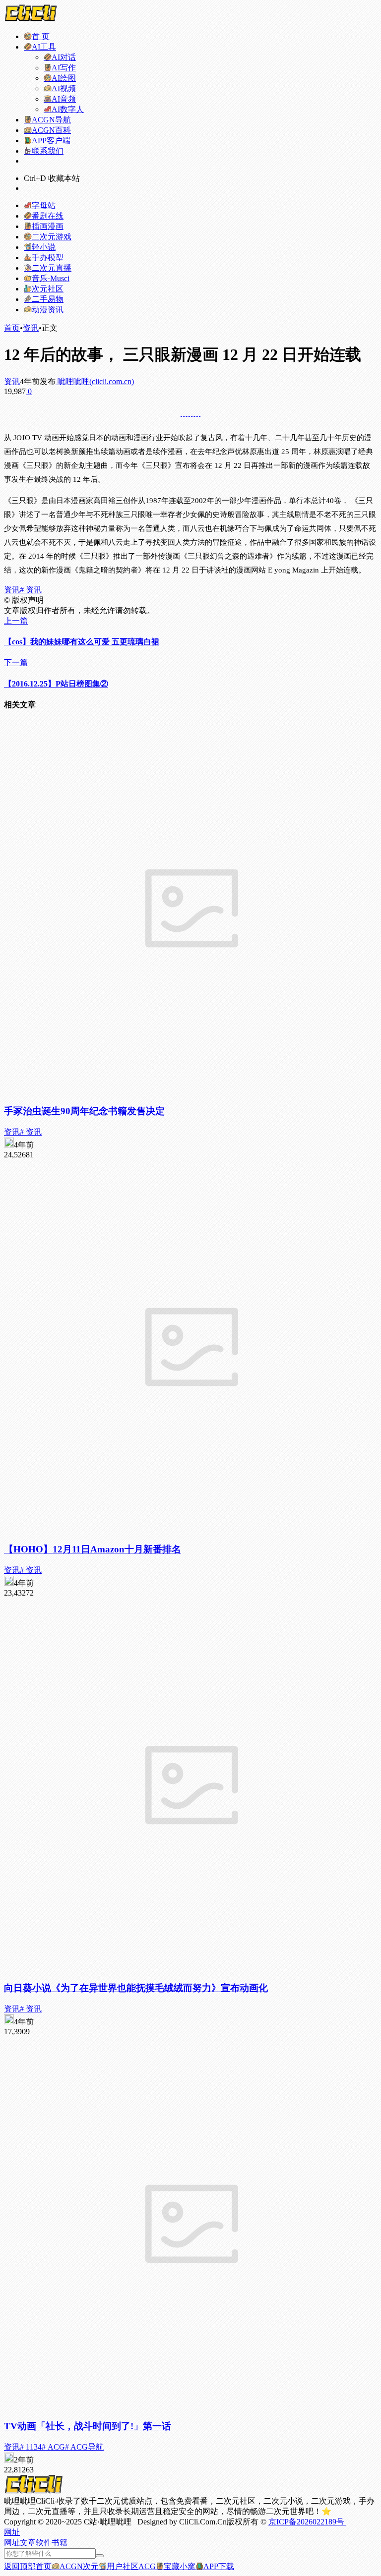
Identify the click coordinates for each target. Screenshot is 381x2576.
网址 (12, 2543)
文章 (28, 2543)
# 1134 (31, 2447)
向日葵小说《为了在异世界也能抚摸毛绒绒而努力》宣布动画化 (136, 1988)
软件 (44, 2543)
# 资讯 (31, 590)
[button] (12, 2532)
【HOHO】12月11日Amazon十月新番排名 (93, 1549)
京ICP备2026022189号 (307, 2522)
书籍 (60, 2543)
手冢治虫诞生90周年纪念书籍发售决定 (84, 1111)
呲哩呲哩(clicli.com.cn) (95, 381)
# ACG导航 (84, 2447)
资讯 (31, 328)
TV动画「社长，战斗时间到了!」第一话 (88, 2426)
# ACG (53, 2447)
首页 (12, 328)
